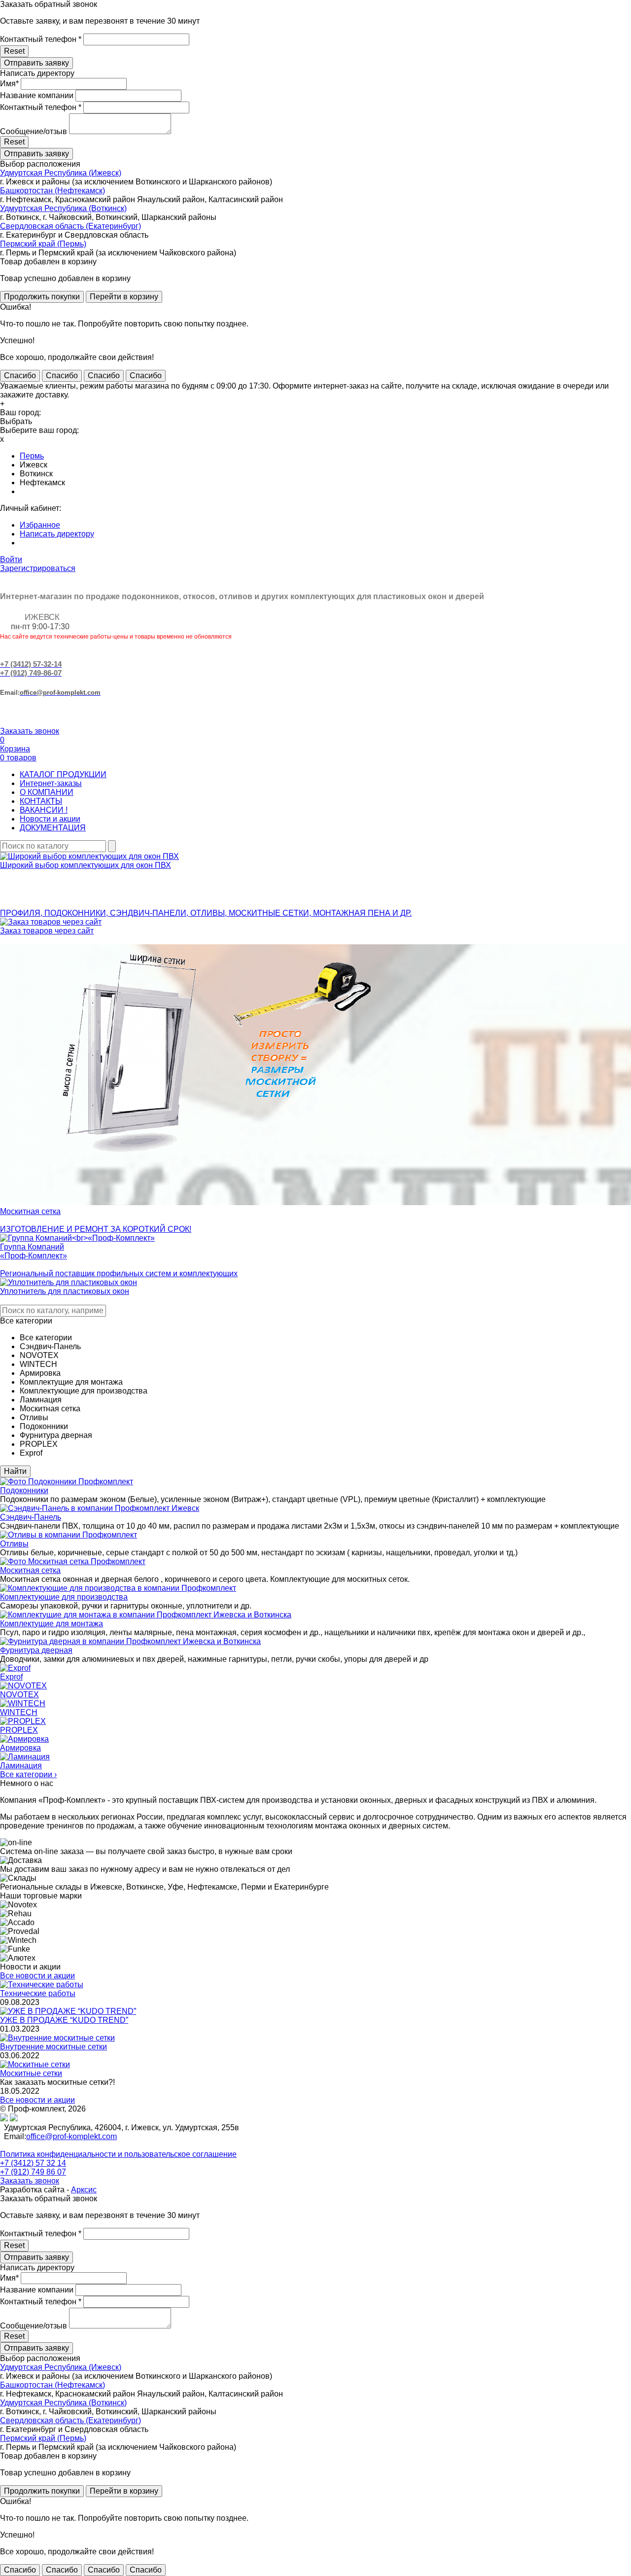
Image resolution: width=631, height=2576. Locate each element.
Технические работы (38, 1993)
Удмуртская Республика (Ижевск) (61, 173)
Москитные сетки (31, 2073)
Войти (11, 559)
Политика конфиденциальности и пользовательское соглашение (118, 2154)
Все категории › (28, 1774)
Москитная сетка (30, 1570)
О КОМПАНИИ (47, 792)
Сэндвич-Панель (31, 1517)
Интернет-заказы (51, 783)
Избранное (40, 525)
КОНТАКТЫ (41, 801)
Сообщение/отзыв (34, 131)
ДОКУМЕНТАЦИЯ (53, 828)
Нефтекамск (42, 483)
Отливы (14, 1544)
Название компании (37, 95)
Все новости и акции (37, 1976)
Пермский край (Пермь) (43, 244)
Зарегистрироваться (38, 568)
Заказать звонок (30, 731)
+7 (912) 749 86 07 (33, 2172)
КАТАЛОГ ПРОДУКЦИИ (63, 774)
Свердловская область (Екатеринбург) (70, 226)
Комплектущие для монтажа (52, 1624)
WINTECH (19, 1712)
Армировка (20, 1748)
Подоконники (24, 1490)
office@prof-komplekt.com (71, 2136)
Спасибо (20, 376)
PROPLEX (19, 1730)
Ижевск (34, 465)
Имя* (9, 84)
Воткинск (36, 474)
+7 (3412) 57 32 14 (33, 2163)
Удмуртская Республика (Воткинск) (63, 208)
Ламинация (21, 1766)
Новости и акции (50, 819)
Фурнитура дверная (36, 1650)
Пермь (32, 456)
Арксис (84, 2190)
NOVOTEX (19, 1695)
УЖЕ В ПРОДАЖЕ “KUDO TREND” (64, 2020)
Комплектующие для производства (64, 1597)
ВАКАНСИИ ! (44, 810)
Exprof (11, 1677)
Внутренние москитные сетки (53, 2047)
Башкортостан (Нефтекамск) (53, 191)
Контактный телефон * (41, 39)
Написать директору (57, 534)
